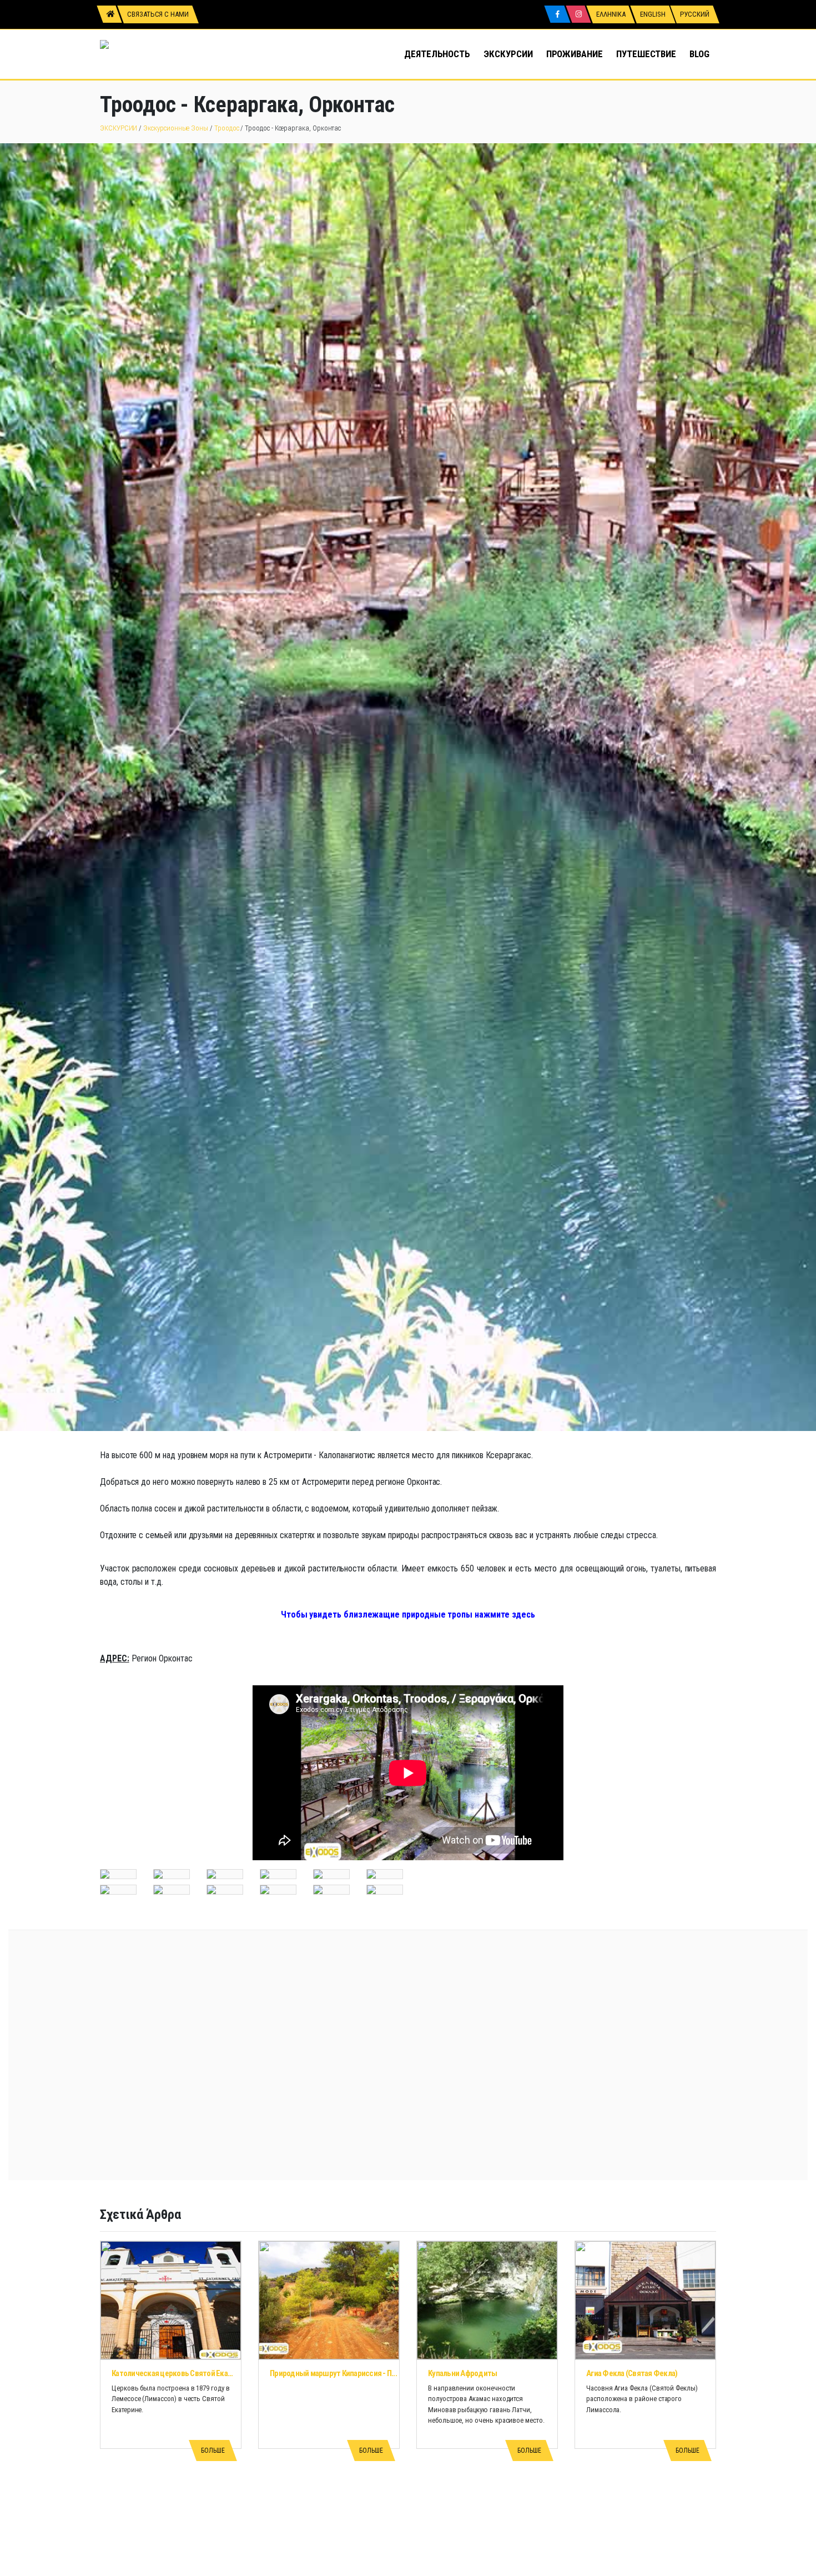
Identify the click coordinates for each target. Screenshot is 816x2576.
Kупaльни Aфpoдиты (462, 2373)
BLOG (699, 54)
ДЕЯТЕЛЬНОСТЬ (437, 54)
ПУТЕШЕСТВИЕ (646, 54)
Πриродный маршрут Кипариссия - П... (333, 2373)
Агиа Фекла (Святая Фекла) (632, 2373)
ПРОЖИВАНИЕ (575, 54)
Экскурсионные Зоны (176, 128)
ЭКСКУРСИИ (508, 54)
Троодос (227, 128)
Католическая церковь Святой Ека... (172, 2373)
